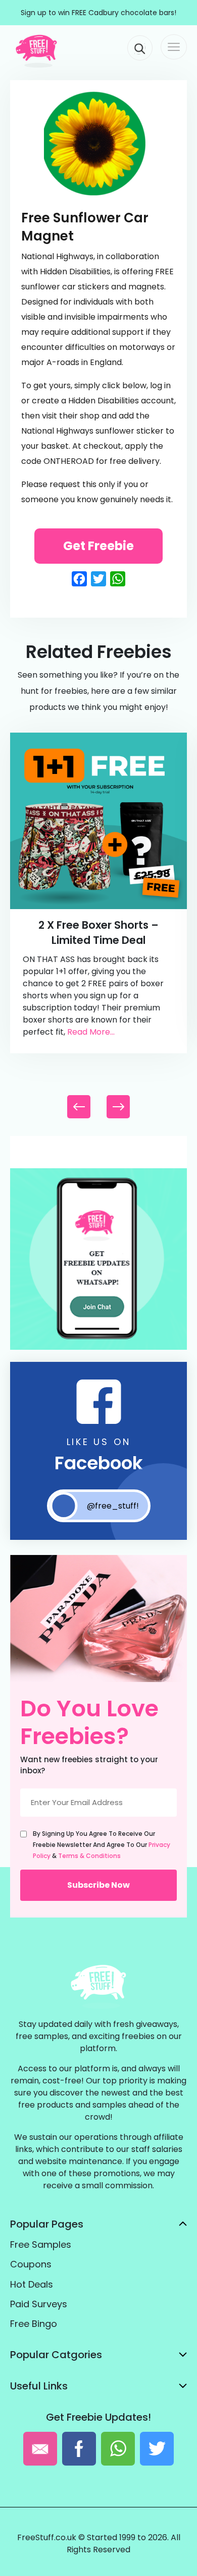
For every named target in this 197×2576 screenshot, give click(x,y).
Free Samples (41, 2244)
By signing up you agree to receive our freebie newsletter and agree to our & (102, 1845)
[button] (118, 1107)
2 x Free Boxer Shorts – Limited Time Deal (98, 933)
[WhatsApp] (98, 1347)
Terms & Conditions (89, 1856)
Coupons (31, 2264)
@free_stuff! (113, 1506)
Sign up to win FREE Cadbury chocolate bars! (98, 13)
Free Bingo (34, 2324)
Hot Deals (32, 2284)
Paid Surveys (39, 2304)
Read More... (91, 1032)
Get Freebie (98, 546)
